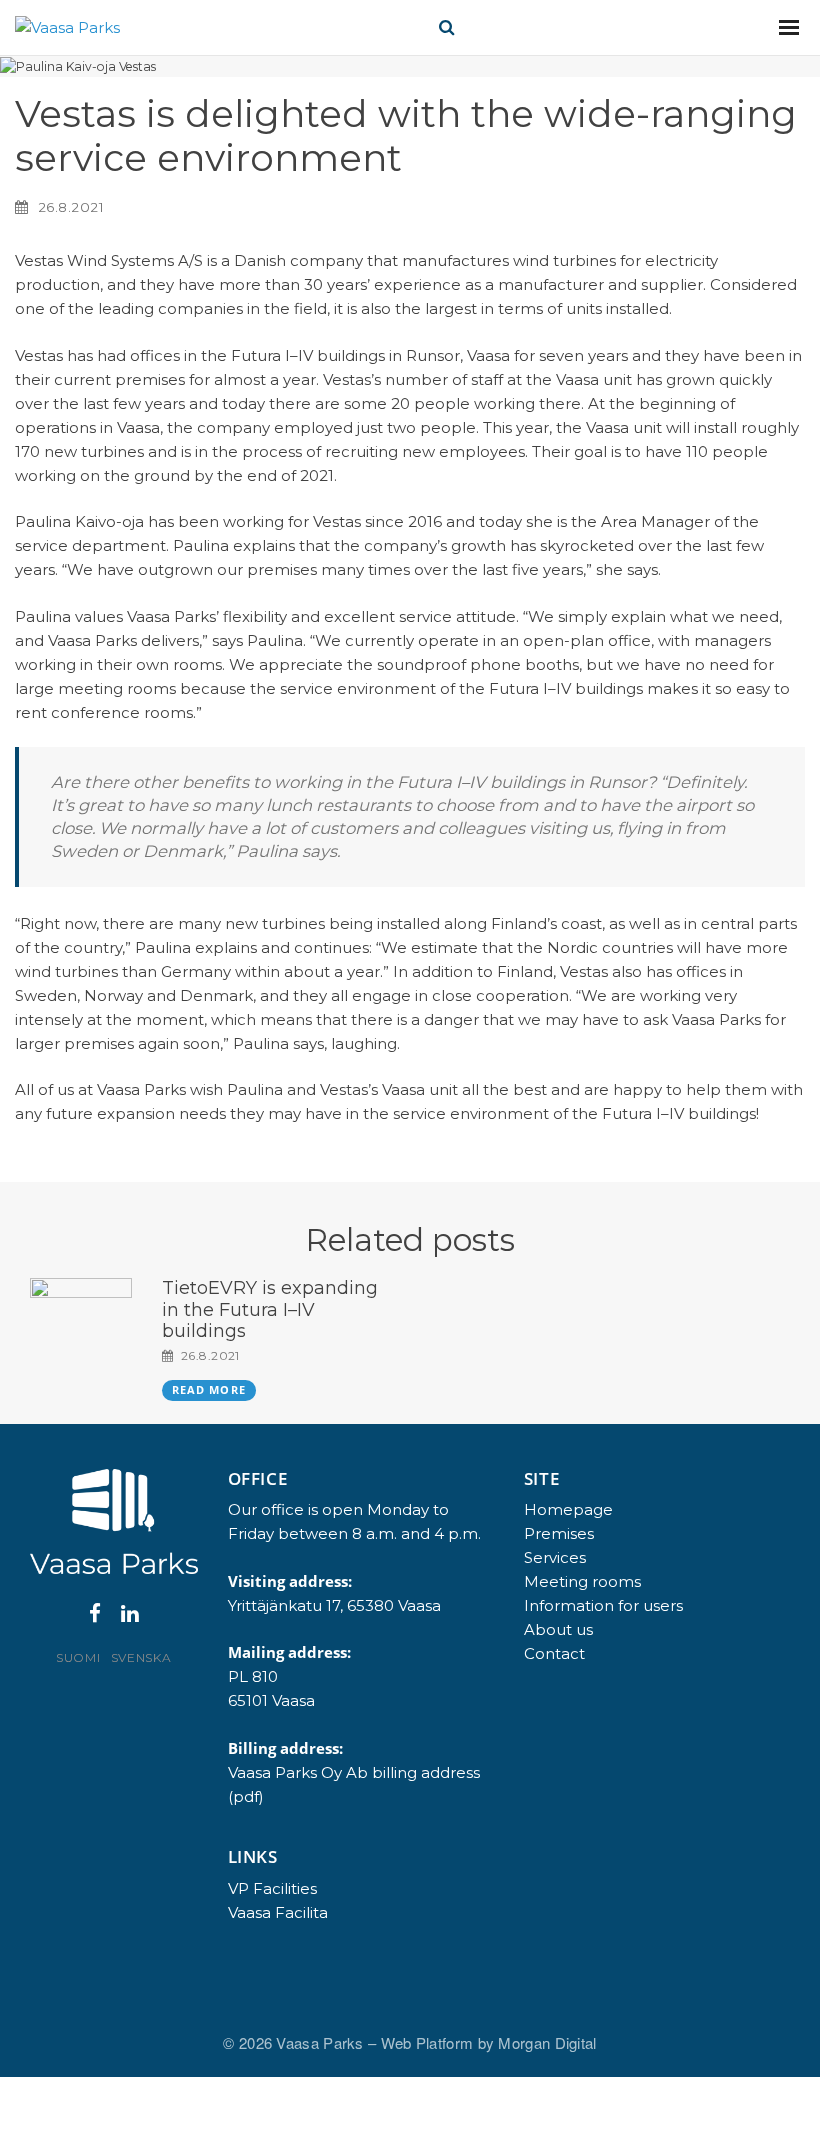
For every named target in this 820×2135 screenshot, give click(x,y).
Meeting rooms (582, 1581)
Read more (208, 1390)
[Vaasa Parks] (67, 27)
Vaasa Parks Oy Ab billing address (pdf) (354, 1784)
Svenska (141, 1657)
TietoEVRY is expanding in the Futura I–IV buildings (270, 1309)
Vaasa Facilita (278, 1912)
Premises (559, 1533)
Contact (554, 1653)
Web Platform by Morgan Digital (489, 2042)
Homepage (568, 1509)
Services (555, 1557)
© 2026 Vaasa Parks (295, 2042)
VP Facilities (272, 1888)
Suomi (78, 1657)
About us (558, 1629)
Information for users (603, 1605)
